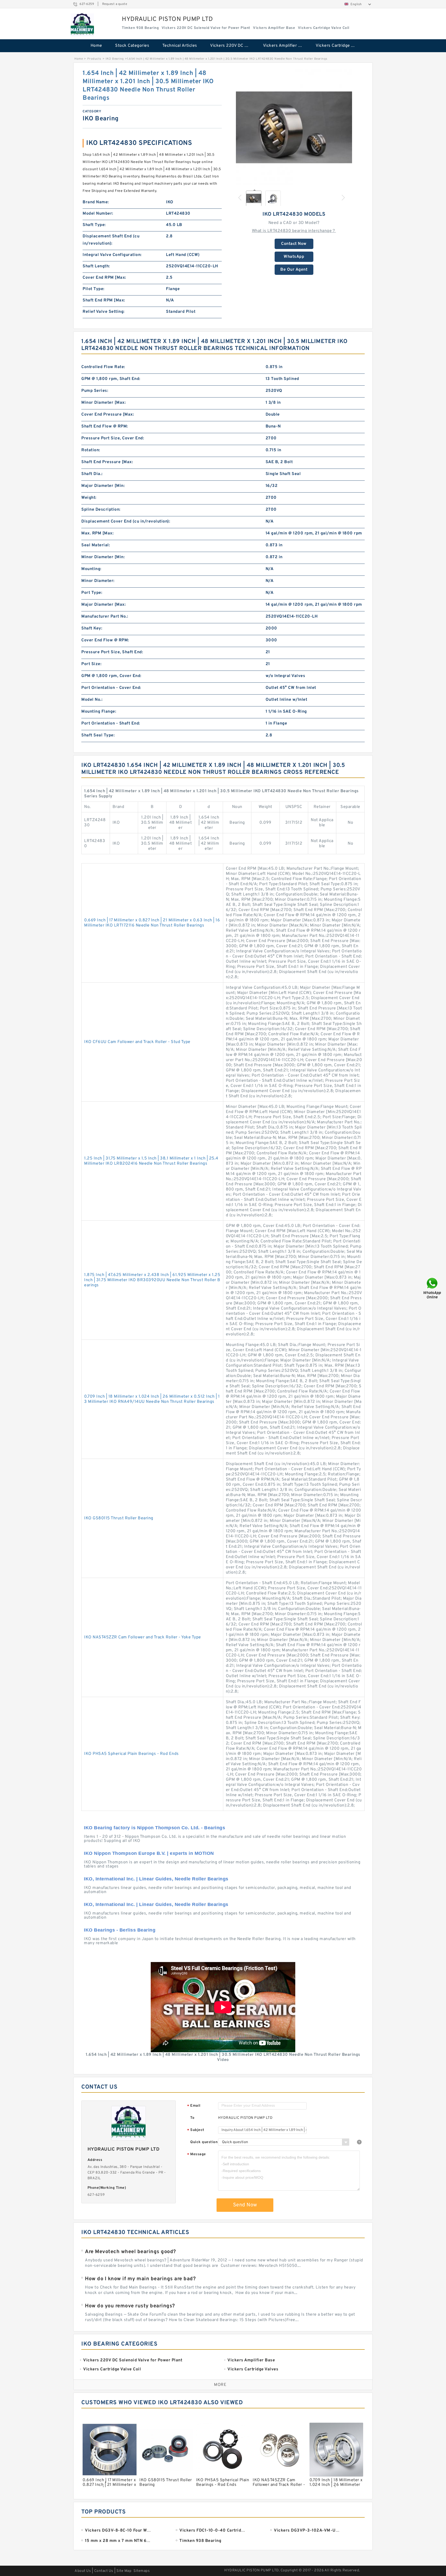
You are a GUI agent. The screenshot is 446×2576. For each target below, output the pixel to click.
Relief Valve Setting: (104, 312)
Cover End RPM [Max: (104, 278)
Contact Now (294, 244)
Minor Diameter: (98, 581)
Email (194, 2106)
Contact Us (104, 2571)
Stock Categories (132, 46)
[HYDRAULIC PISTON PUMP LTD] (82, 25)
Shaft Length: (96, 266)
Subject (196, 2130)
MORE (220, 2385)
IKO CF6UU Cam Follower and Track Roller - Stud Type (137, 1042)
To (192, 2118)
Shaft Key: (92, 628)
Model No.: (92, 700)
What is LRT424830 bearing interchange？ (294, 231)
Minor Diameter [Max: (103, 403)
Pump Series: (95, 391)
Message (197, 2155)
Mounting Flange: (99, 712)
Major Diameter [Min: (103, 486)
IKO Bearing (115, 59)
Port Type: (92, 593)
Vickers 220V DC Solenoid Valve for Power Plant (233, 46)
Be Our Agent (294, 270)
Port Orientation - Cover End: (111, 688)
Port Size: (91, 664)
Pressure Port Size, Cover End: (113, 438)
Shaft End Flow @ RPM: (105, 426)
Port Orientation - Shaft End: (111, 723)
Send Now (245, 2205)
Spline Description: (101, 510)
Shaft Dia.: (92, 474)
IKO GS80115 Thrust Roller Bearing (119, 1518)
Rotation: (91, 450)
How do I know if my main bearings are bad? (140, 2279)
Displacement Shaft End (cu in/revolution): (111, 240)
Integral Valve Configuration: (112, 255)
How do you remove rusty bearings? (130, 2306)
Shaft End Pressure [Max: (107, 462)
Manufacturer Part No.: (105, 617)
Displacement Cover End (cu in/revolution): (126, 522)
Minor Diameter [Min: (103, 557)
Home (96, 46)
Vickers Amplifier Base (285, 46)
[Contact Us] (433, 1288)
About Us (83, 2571)
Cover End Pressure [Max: (108, 415)
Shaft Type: (94, 225)
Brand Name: (96, 202)
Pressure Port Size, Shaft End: (112, 652)
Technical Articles (180, 46)
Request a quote (115, 4)
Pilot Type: (94, 289)
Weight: (89, 498)
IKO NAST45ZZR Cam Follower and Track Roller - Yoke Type (143, 1637)
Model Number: (98, 214)
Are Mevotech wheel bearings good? (130, 2252)
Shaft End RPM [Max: (104, 300)
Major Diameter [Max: (103, 605)
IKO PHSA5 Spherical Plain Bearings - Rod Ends (132, 1754)
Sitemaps (142, 2571)
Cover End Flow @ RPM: (105, 640)
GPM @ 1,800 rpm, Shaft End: (111, 379)
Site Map (124, 2571)
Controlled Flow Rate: (103, 367)
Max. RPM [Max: (97, 533)
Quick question (204, 2142)
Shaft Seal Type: (98, 735)
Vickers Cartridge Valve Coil (339, 46)
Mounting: (91, 569)
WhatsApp (294, 257)
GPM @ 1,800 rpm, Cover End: (111, 676)
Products (94, 59)
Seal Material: (96, 545)
